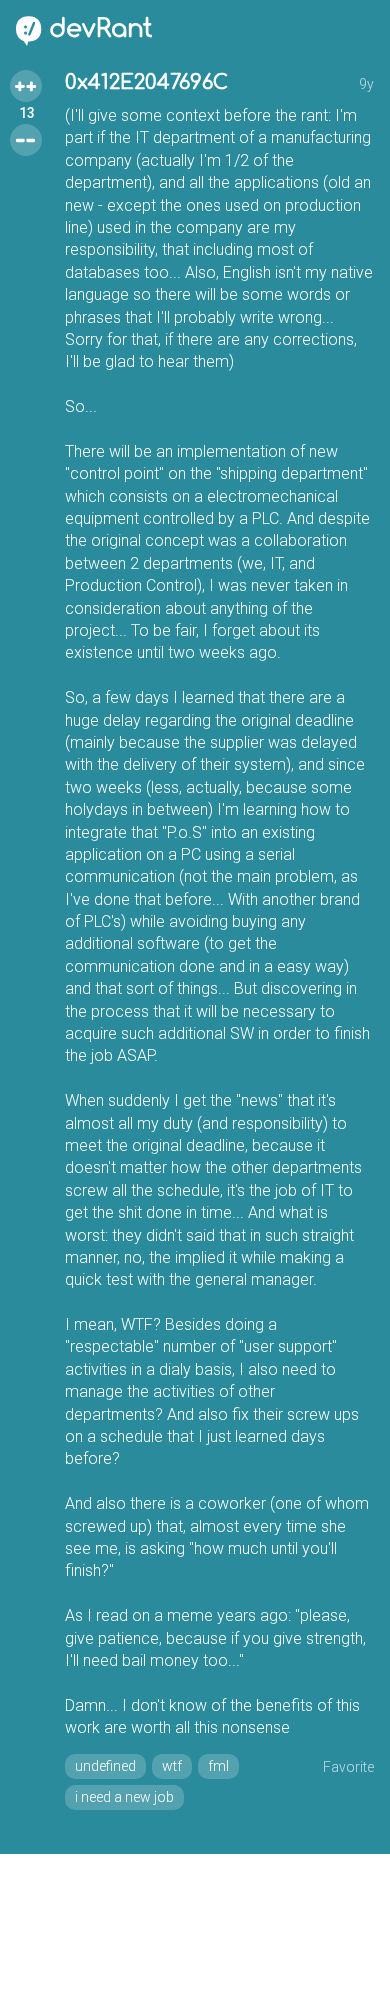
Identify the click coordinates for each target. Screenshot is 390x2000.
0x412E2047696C (146, 82)
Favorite (348, 1767)
